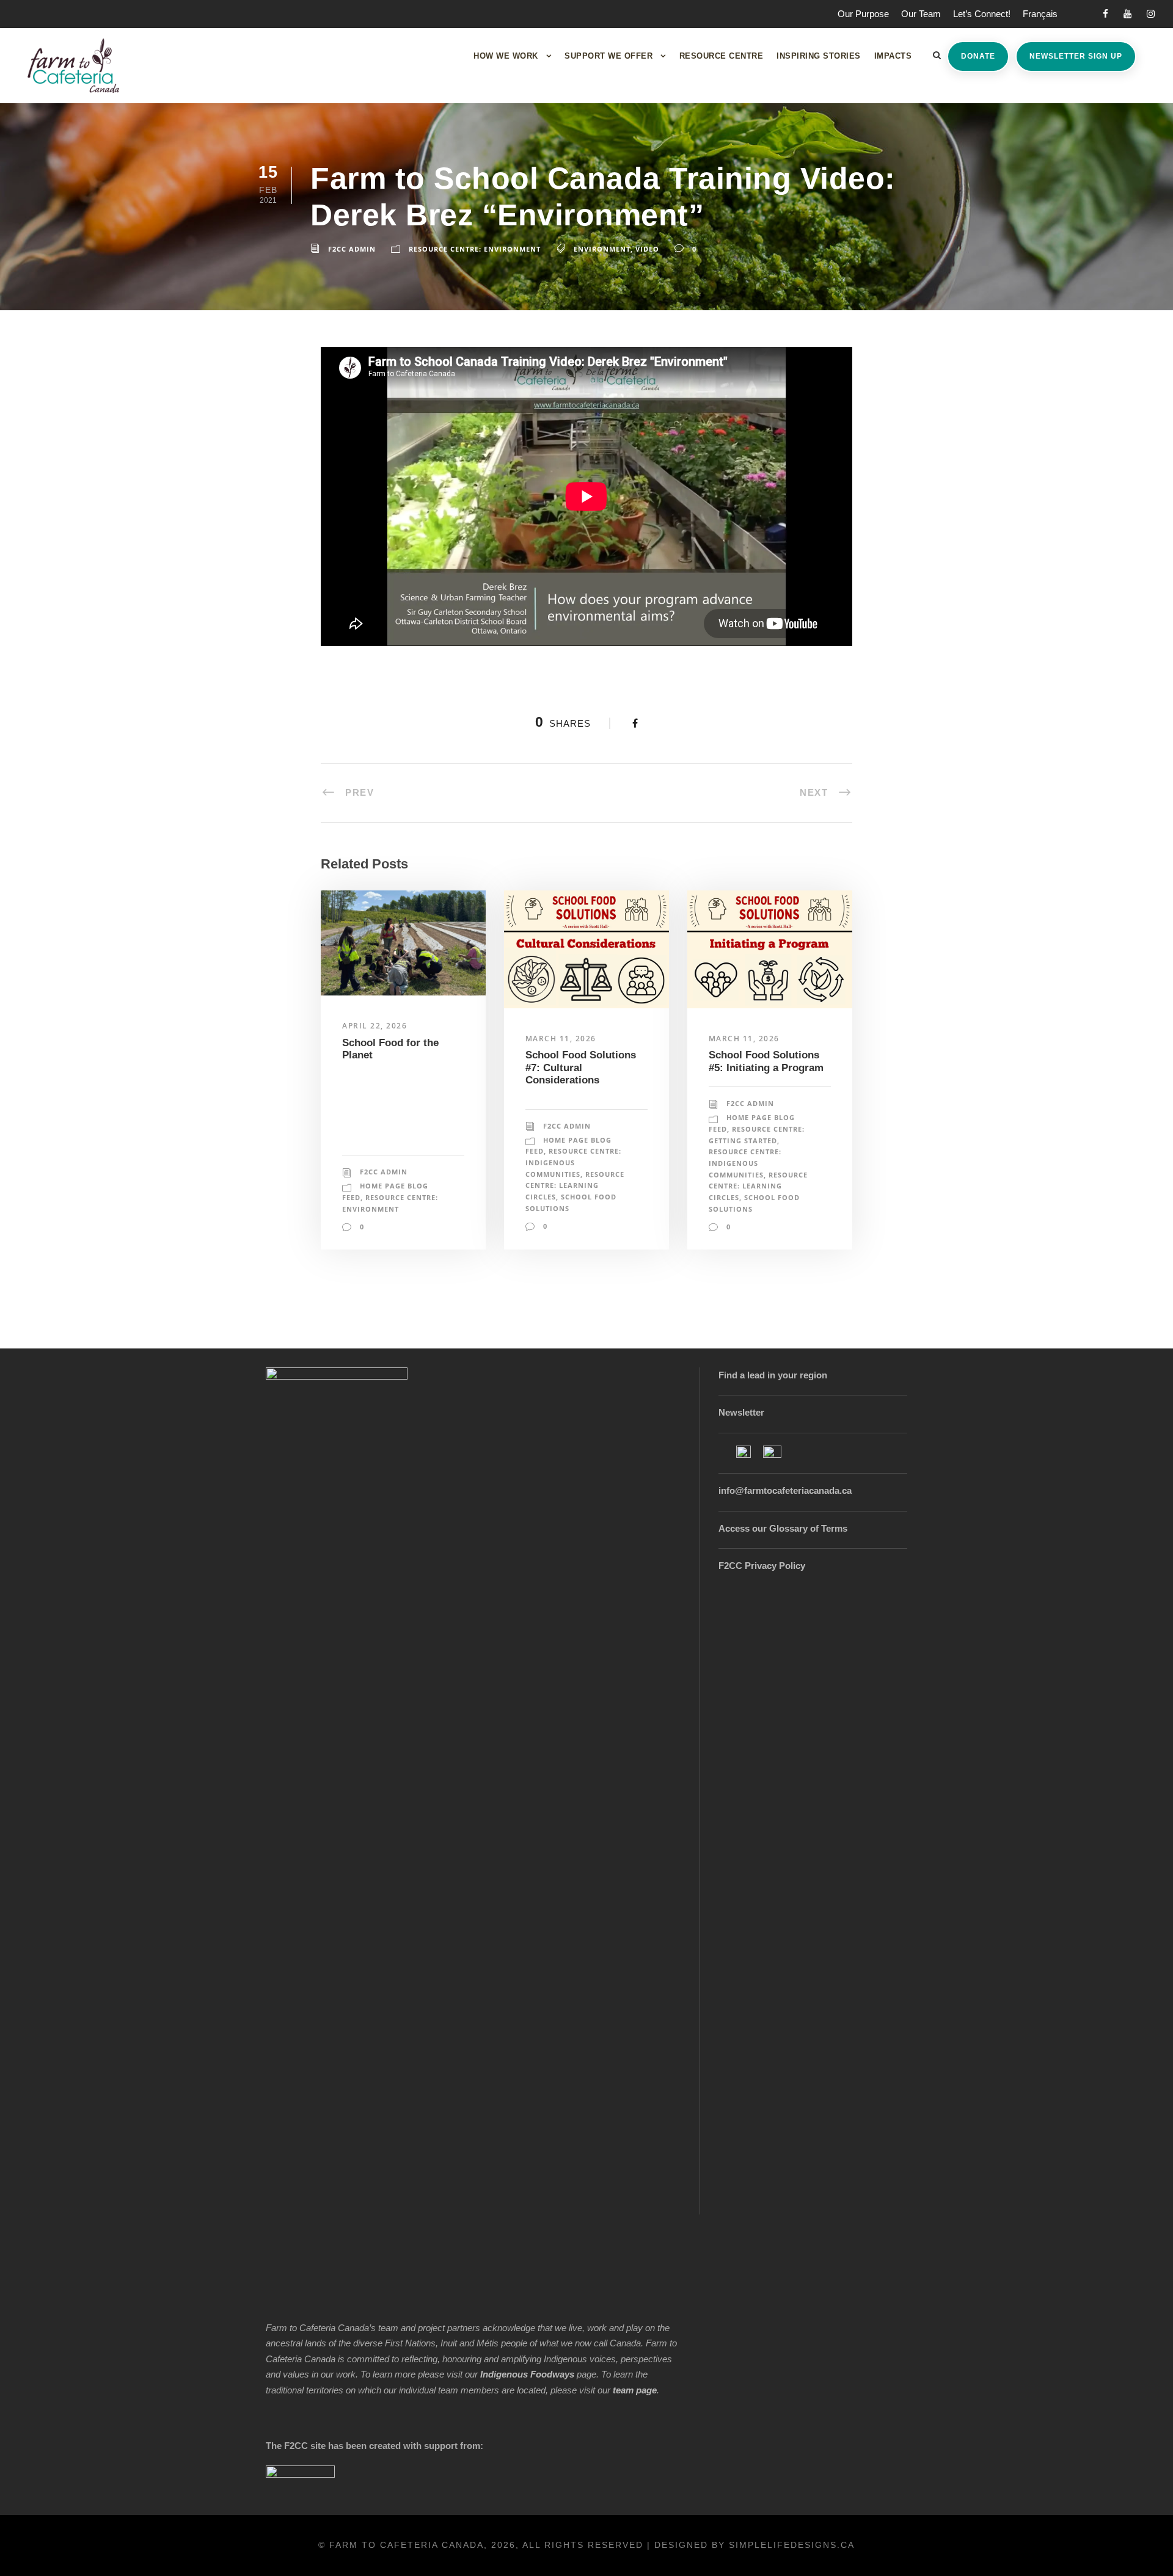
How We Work (506, 56)
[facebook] (1105, 14)
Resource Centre (722, 56)
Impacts (893, 56)
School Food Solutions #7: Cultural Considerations (581, 1068)
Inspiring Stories (819, 56)
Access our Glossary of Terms (783, 1528)
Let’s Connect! (982, 14)
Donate (978, 56)
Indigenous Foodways (527, 2374)
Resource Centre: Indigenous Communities (573, 1162)
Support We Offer (608, 56)
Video (647, 249)
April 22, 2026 (375, 1026)
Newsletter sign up (1076, 56)
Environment (602, 249)
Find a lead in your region (773, 1375)
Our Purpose (863, 14)
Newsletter (741, 1412)
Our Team (921, 14)
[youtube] (1127, 14)
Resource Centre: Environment (475, 249)
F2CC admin (352, 249)
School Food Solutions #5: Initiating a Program (766, 1061)
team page (635, 2390)
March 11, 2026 (561, 1039)
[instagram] (1151, 14)
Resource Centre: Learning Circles (575, 1185)
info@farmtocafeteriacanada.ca (785, 1490)
